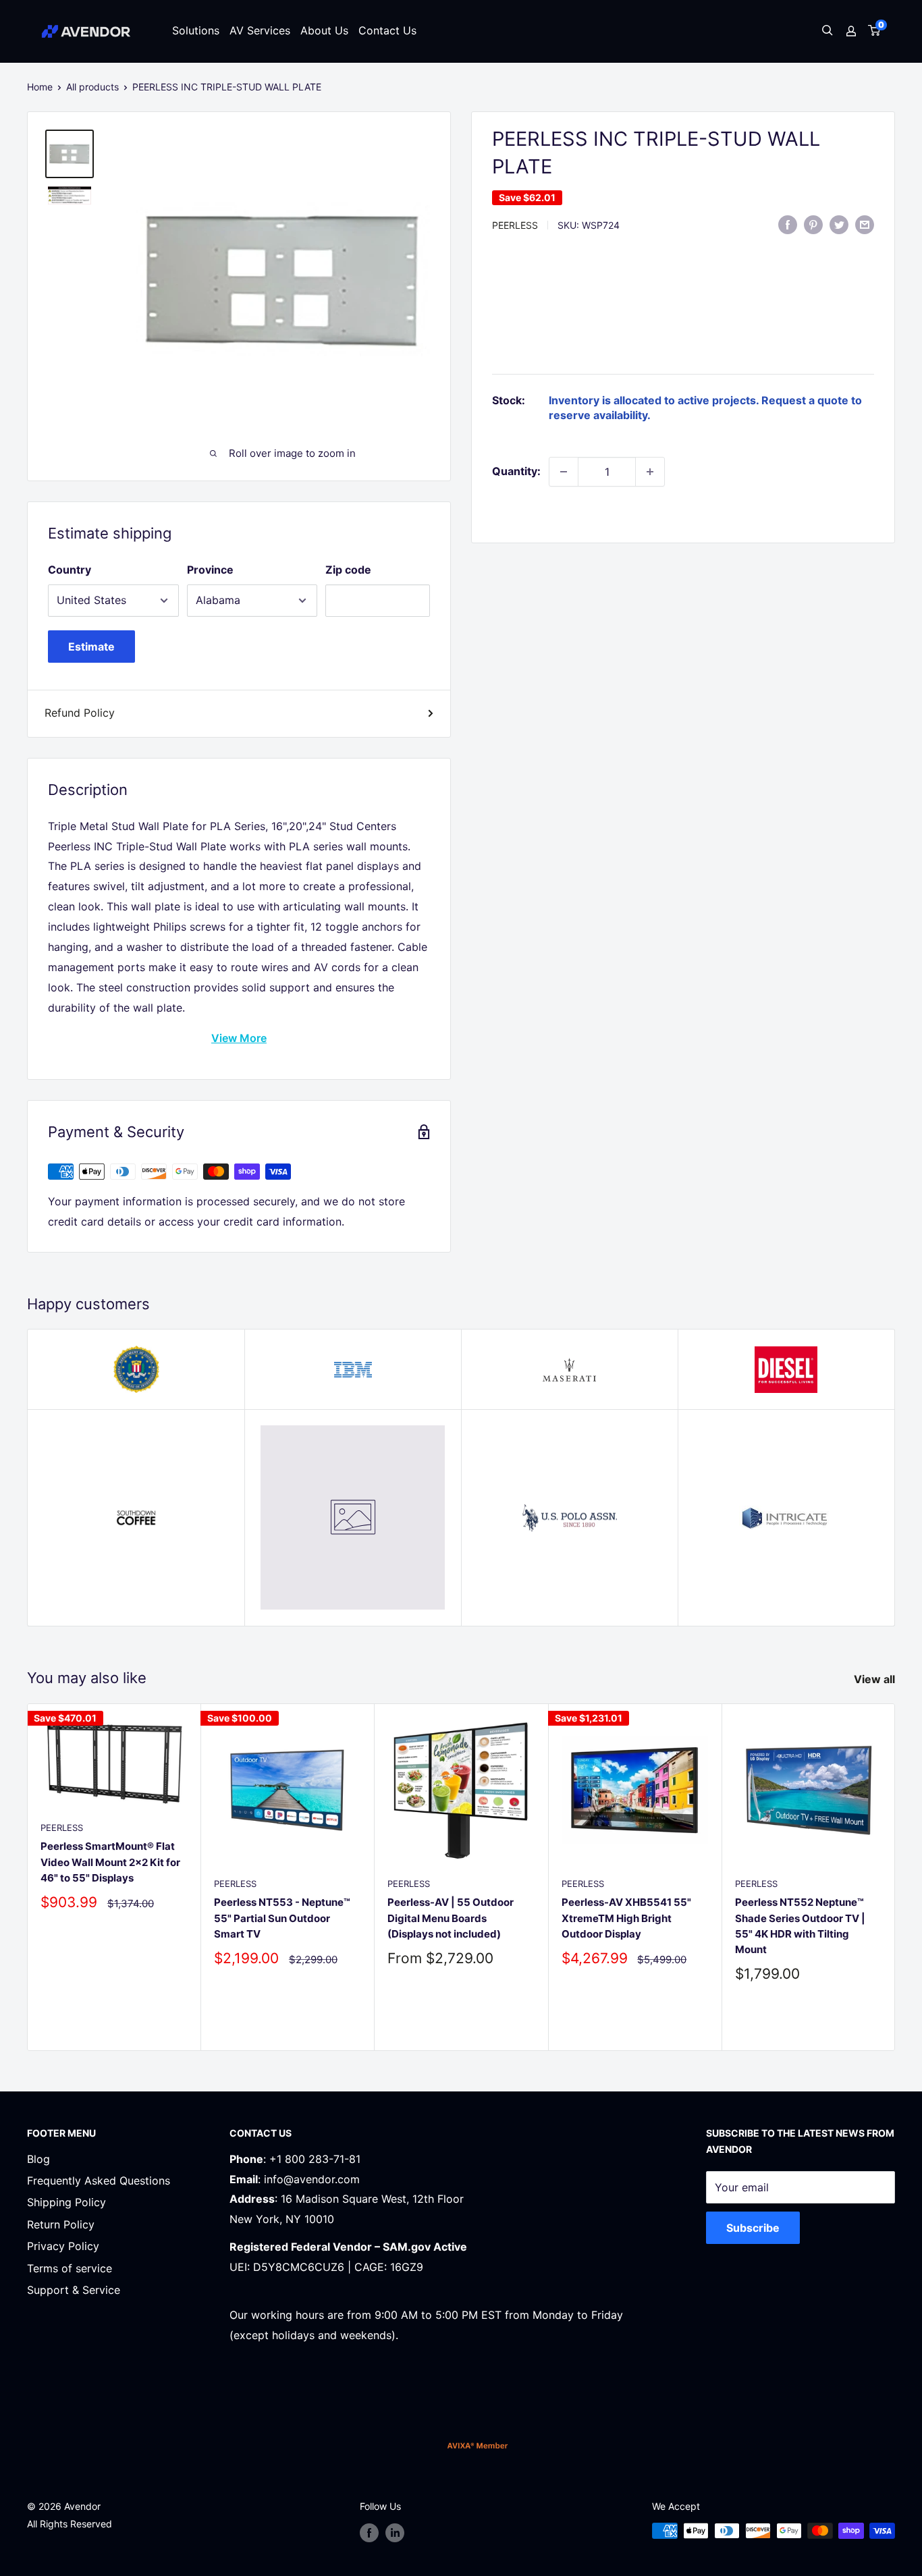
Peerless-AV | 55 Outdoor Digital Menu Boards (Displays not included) (451, 1919)
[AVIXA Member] (478, 2445)
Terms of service (70, 2268)
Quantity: (516, 471)
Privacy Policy (63, 2246)
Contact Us (387, 30)
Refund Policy (80, 713)
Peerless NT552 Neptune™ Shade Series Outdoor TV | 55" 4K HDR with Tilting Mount (800, 1926)
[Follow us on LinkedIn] (395, 2532)
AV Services (260, 30)
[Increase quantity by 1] (650, 472)
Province (210, 570)
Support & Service (74, 2290)
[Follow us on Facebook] (369, 2532)
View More (239, 1038)
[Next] (895, 1877)
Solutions (196, 30)
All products (92, 87)
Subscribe (753, 2228)
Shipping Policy (66, 2202)
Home (40, 87)
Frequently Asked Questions (99, 2181)
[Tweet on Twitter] (839, 224)
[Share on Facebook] (788, 224)
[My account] (851, 31)
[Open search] (828, 31)
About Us (324, 30)
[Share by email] (865, 224)
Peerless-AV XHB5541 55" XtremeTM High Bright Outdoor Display (626, 1919)
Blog (38, 2159)
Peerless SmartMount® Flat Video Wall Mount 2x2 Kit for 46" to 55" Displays (110, 1863)
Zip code (348, 570)
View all (876, 1679)
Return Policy (61, 2224)
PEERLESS (515, 225)
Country (70, 570)
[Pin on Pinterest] (813, 224)
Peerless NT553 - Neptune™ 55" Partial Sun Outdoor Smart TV (282, 1919)
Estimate (91, 647)
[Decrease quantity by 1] (564, 472)
